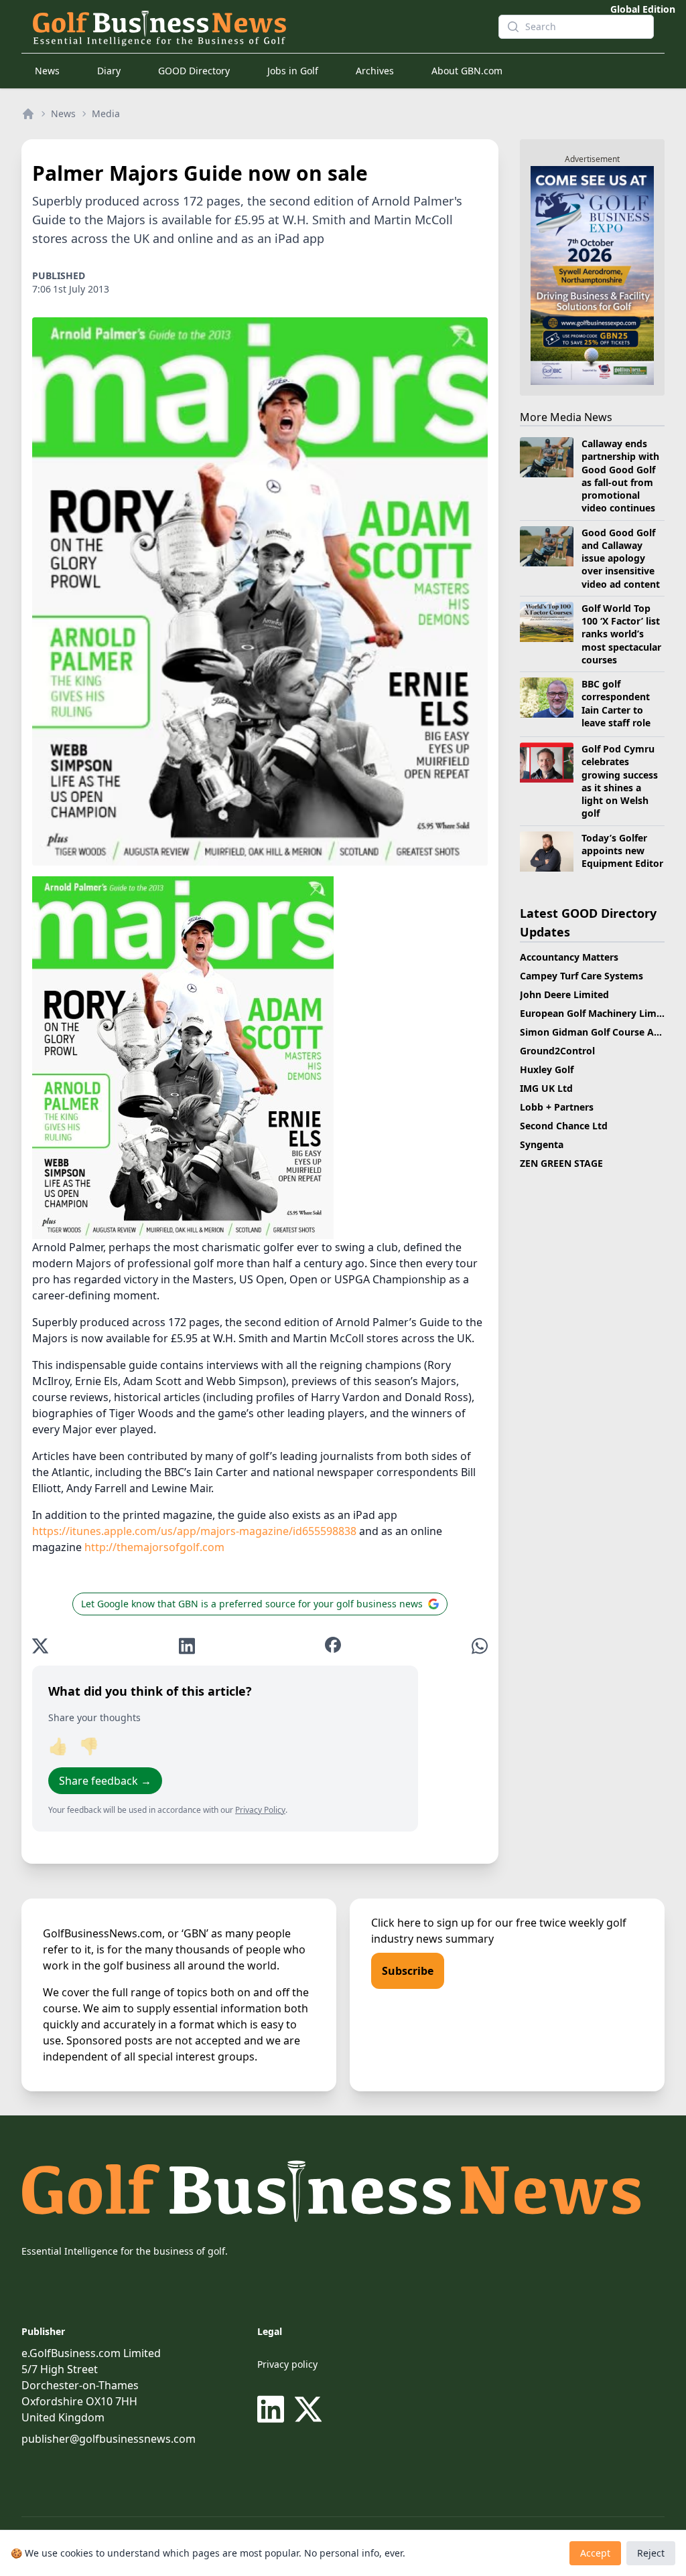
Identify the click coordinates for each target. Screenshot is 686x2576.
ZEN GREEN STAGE (561, 1163)
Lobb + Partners (557, 1107)
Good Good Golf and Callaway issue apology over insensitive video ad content (621, 558)
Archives (375, 71)
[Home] (28, 114)
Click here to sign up (423, 1923)
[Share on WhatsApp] (480, 1646)
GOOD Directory (194, 71)
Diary (109, 71)
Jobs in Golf (293, 71)
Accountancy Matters (569, 957)
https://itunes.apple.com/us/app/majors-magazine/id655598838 (194, 1531)
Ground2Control (557, 1051)
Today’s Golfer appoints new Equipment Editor (622, 851)
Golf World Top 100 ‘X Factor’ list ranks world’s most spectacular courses (621, 634)
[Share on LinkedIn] (187, 1646)
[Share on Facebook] (333, 1646)
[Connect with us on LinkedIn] (273, 2409)
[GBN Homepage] (255, 27)
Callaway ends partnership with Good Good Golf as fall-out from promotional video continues (620, 476)
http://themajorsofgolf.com (154, 1547)
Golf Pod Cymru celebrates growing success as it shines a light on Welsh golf (620, 781)
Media (106, 113)
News (47, 71)
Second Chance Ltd (564, 1126)
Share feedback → (105, 1781)
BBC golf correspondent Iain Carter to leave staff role (616, 703)
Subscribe (408, 1971)
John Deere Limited (564, 994)
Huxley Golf (547, 1069)
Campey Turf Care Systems (581, 976)
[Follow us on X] (308, 2409)
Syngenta (542, 1144)
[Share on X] (40, 1646)
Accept (595, 2553)
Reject (651, 2553)
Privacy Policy (260, 1810)
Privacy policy (287, 2364)
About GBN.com (467, 71)
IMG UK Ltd (546, 1088)
